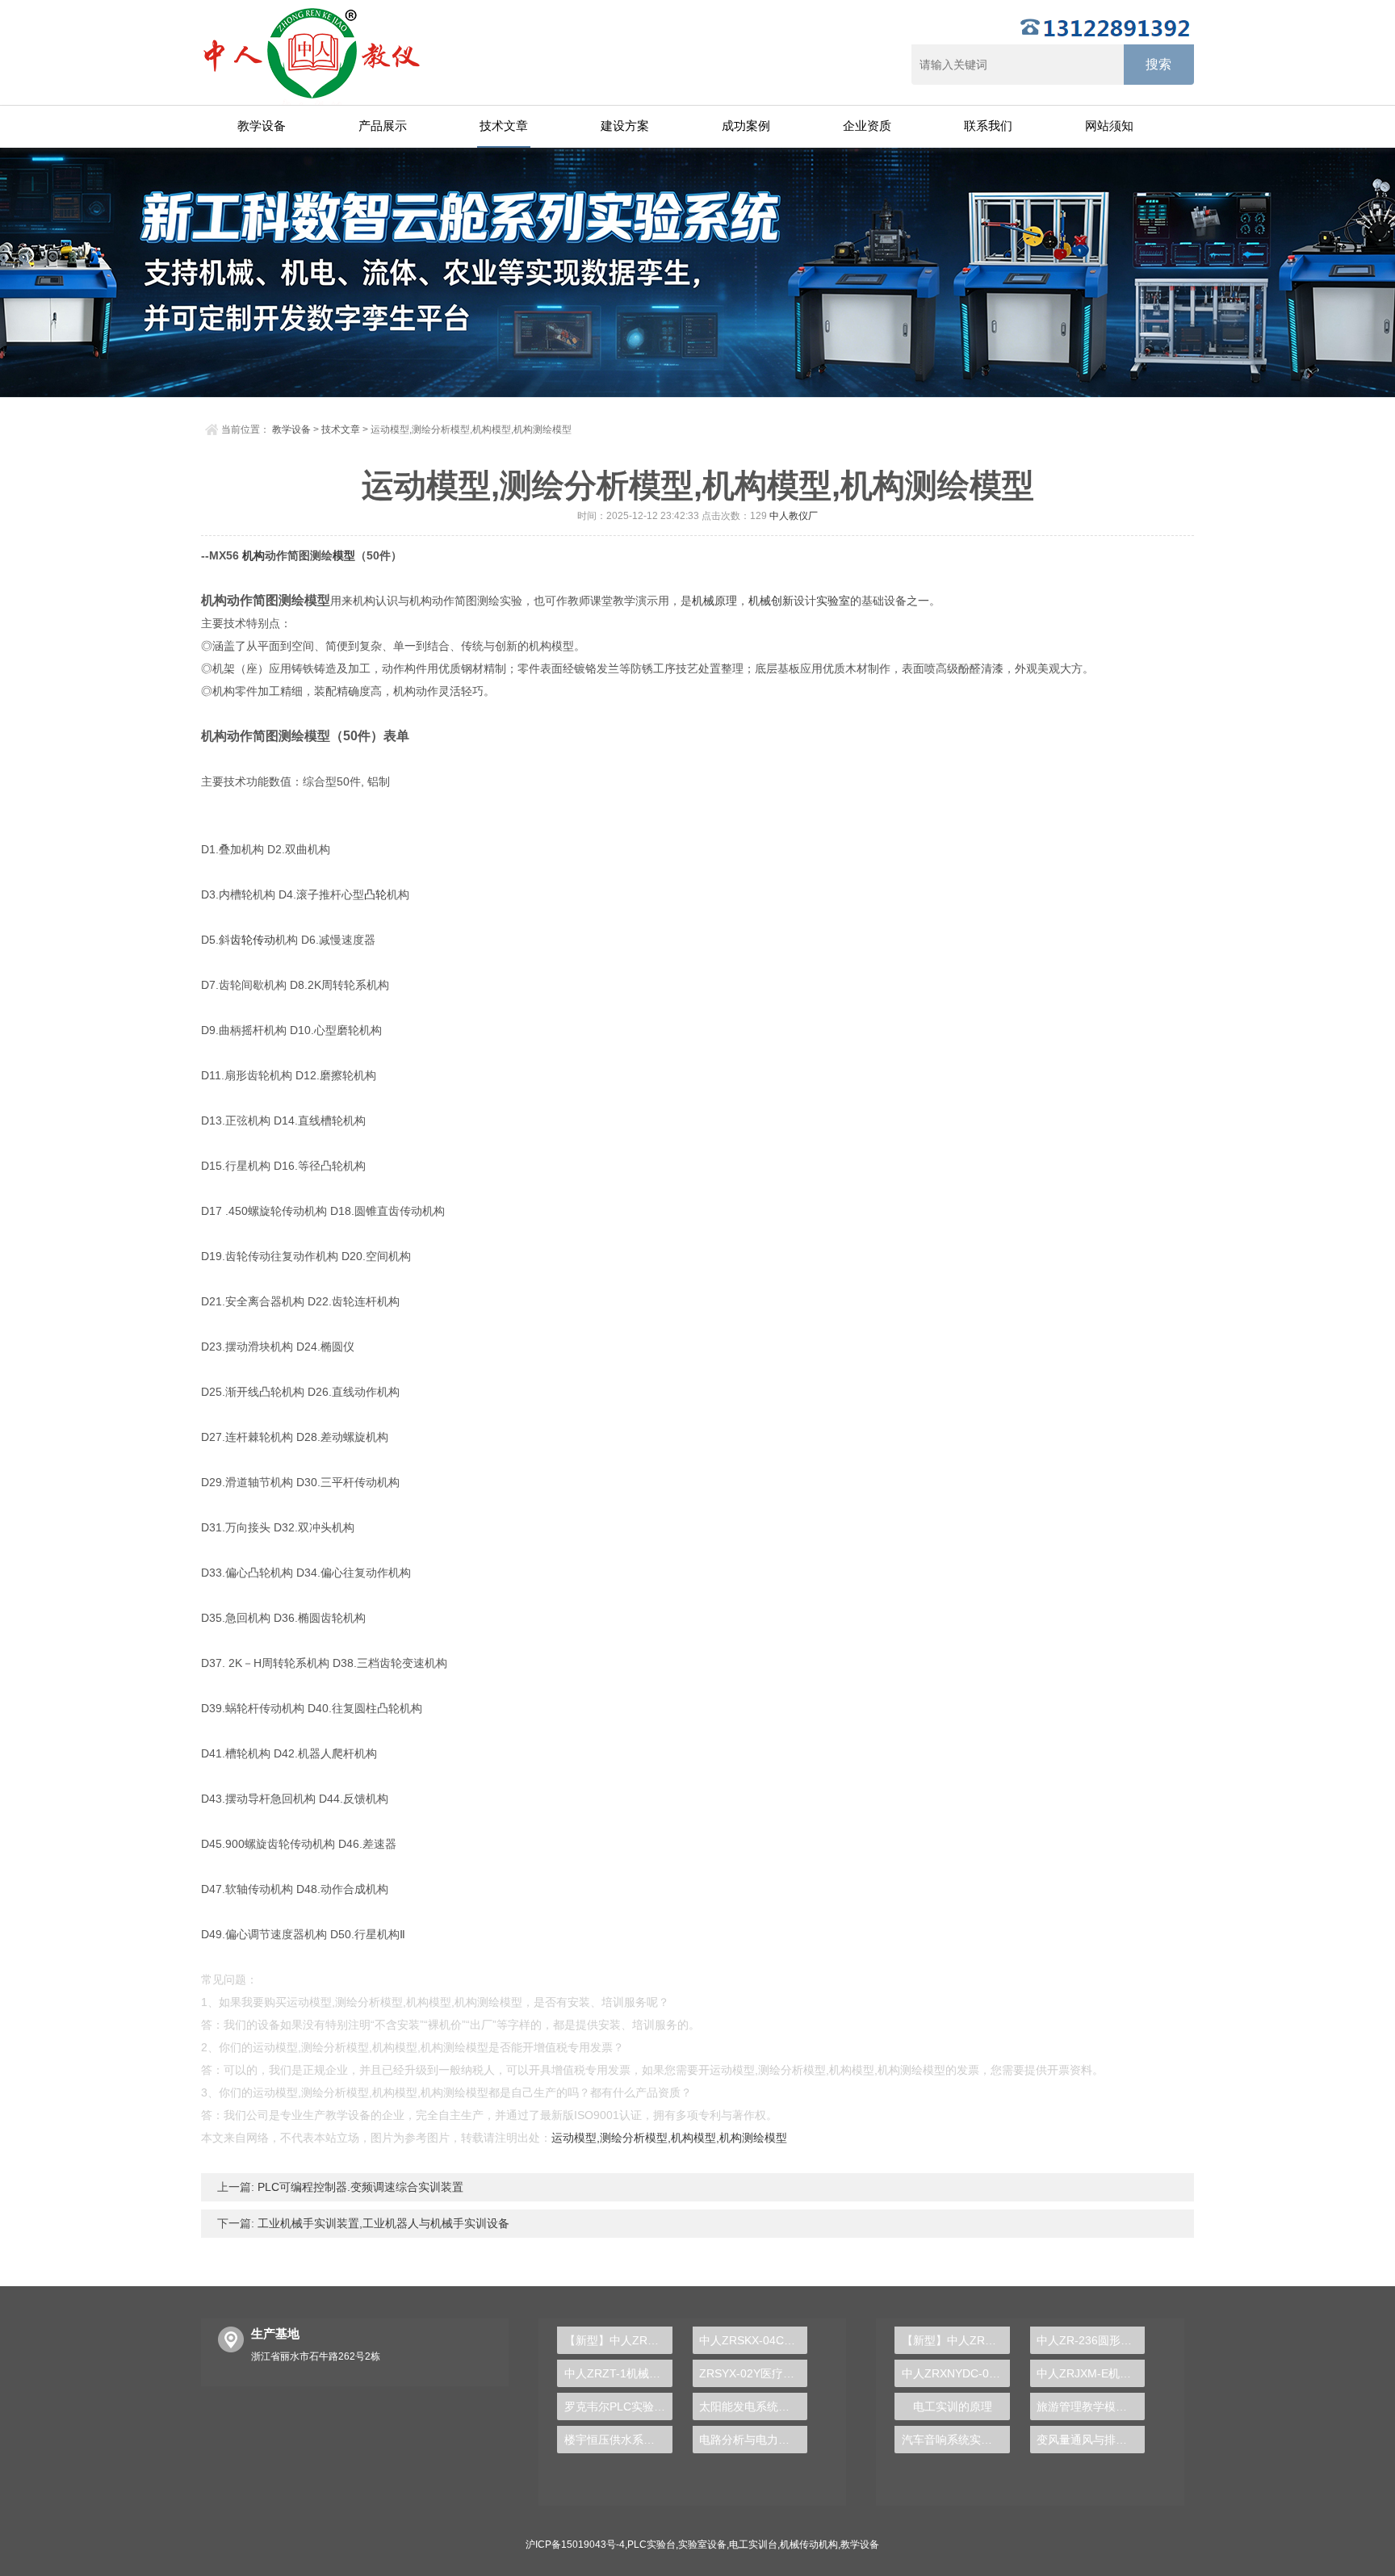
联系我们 (988, 126)
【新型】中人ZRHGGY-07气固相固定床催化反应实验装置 (955, 2340)
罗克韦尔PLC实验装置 (618, 2406)
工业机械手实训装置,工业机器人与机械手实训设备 (382, 2223)
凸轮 (375, 894)
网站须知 (1109, 126)
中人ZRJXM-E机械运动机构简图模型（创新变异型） (1091, 2373)
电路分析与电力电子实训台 (753, 2440)
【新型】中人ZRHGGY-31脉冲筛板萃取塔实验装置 (618, 2340)
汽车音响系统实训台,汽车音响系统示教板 (955, 2440)
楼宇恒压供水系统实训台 (618, 2440)
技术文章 (504, 126)
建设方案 (625, 126)
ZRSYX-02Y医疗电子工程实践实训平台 (753, 2373)
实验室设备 (702, 2545)
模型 (344, 555)
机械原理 (714, 601)
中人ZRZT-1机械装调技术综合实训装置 (618, 2373)
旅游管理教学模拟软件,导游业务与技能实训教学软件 (1091, 2406)
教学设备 (262, 126)
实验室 (833, 601)
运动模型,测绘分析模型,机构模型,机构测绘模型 (669, 2138)
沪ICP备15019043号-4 (575, 2545)
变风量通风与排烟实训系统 (1091, 2440)
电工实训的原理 (953, 2406)
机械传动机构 (809, 2545)
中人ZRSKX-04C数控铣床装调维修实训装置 (753, 2340)
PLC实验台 (651, 2545)
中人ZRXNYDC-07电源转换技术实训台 (955, 2373)
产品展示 (383, 126)
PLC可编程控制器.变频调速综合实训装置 (359, 2187)
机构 (253, 555)
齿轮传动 (253, 940)
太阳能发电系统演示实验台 (753, 2406)
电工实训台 (753, 2545)
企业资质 (867, 126)
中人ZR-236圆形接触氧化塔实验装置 (1091, 2340)
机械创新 (771, 601)
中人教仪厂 (794, 516)
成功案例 (746, 126)
